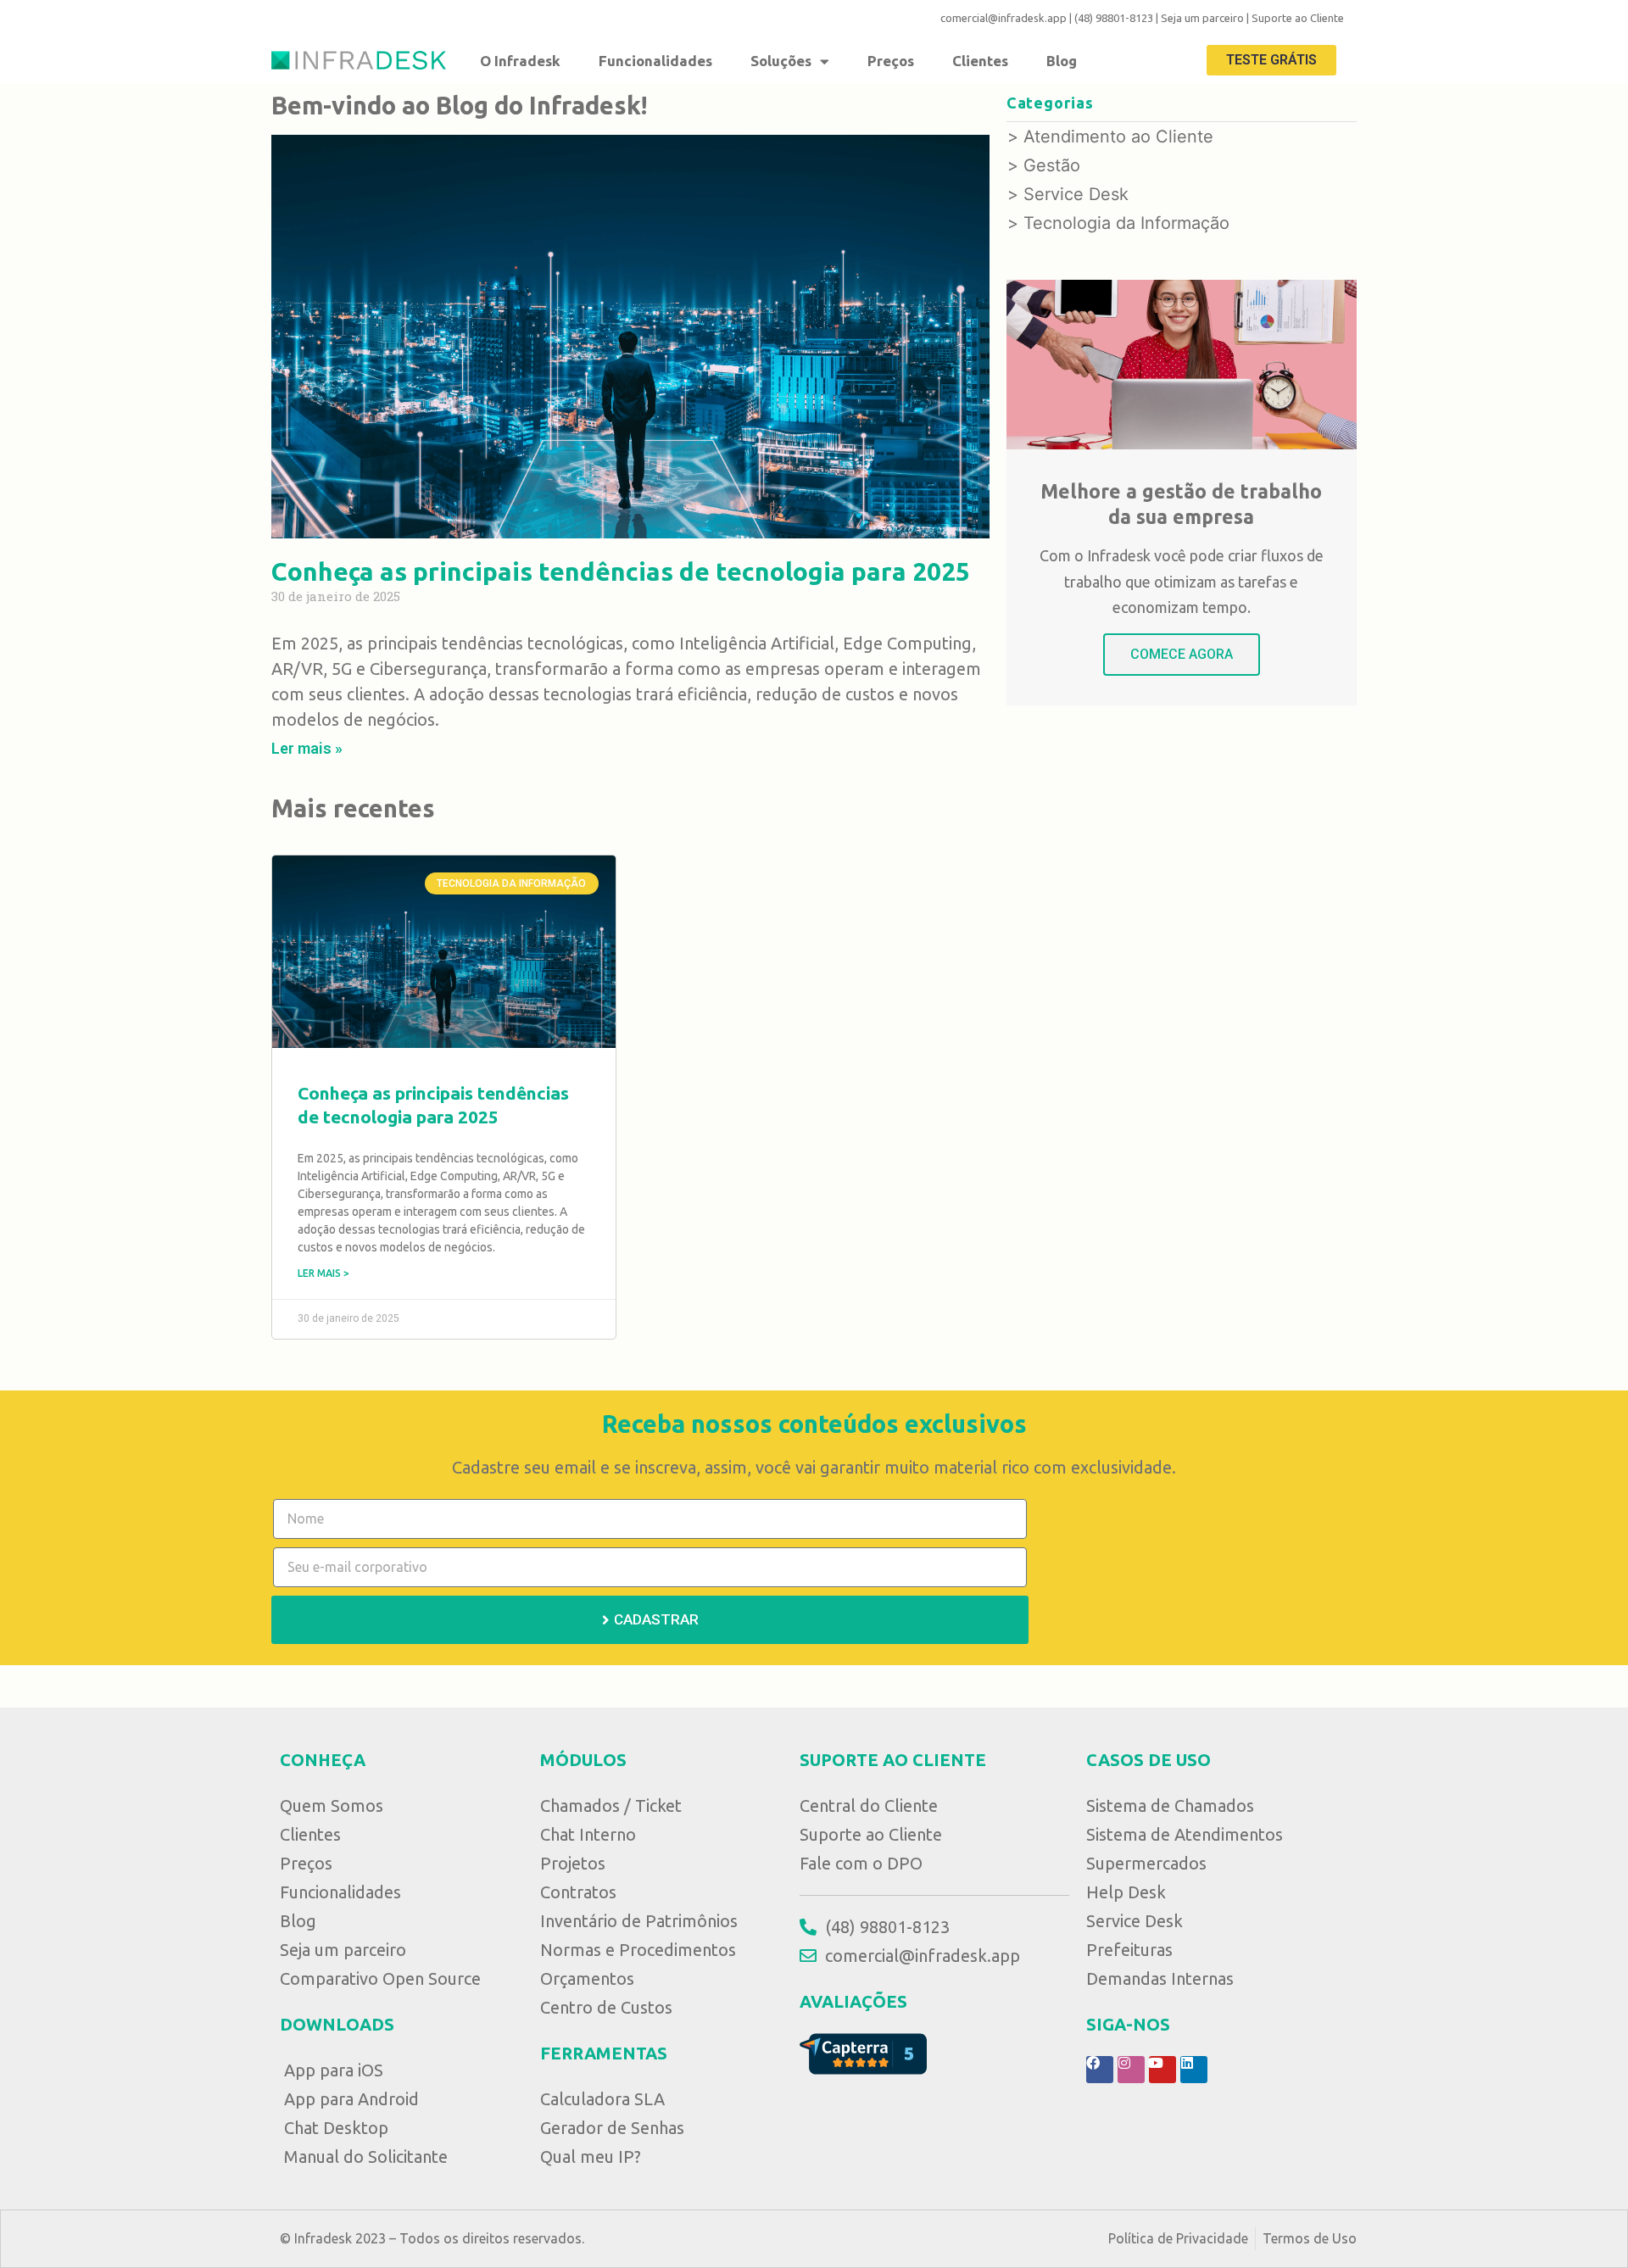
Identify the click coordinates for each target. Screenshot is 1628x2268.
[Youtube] (1162, 2070)
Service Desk (1076, 194)
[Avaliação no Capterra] (863, 2053)
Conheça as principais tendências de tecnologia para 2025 (621, 571)
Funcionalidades (655, 61)
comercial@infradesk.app (1004, 18)
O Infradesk (520, 61)
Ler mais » (307, 748)
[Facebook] (1100, 2070)
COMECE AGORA (1182, 654)
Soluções (781, 61)
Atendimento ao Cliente (1118, 137)
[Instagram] (1131, 2070)
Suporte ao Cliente (1298, 18)
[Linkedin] (1194, 2070)
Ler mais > (323, 1273)
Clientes (980, 61)
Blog (1062, 61)
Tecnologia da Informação (1126, 223)
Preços (891, 61)
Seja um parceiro (1202, 18)
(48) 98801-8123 (1114, 18)
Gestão (1052, 165)
